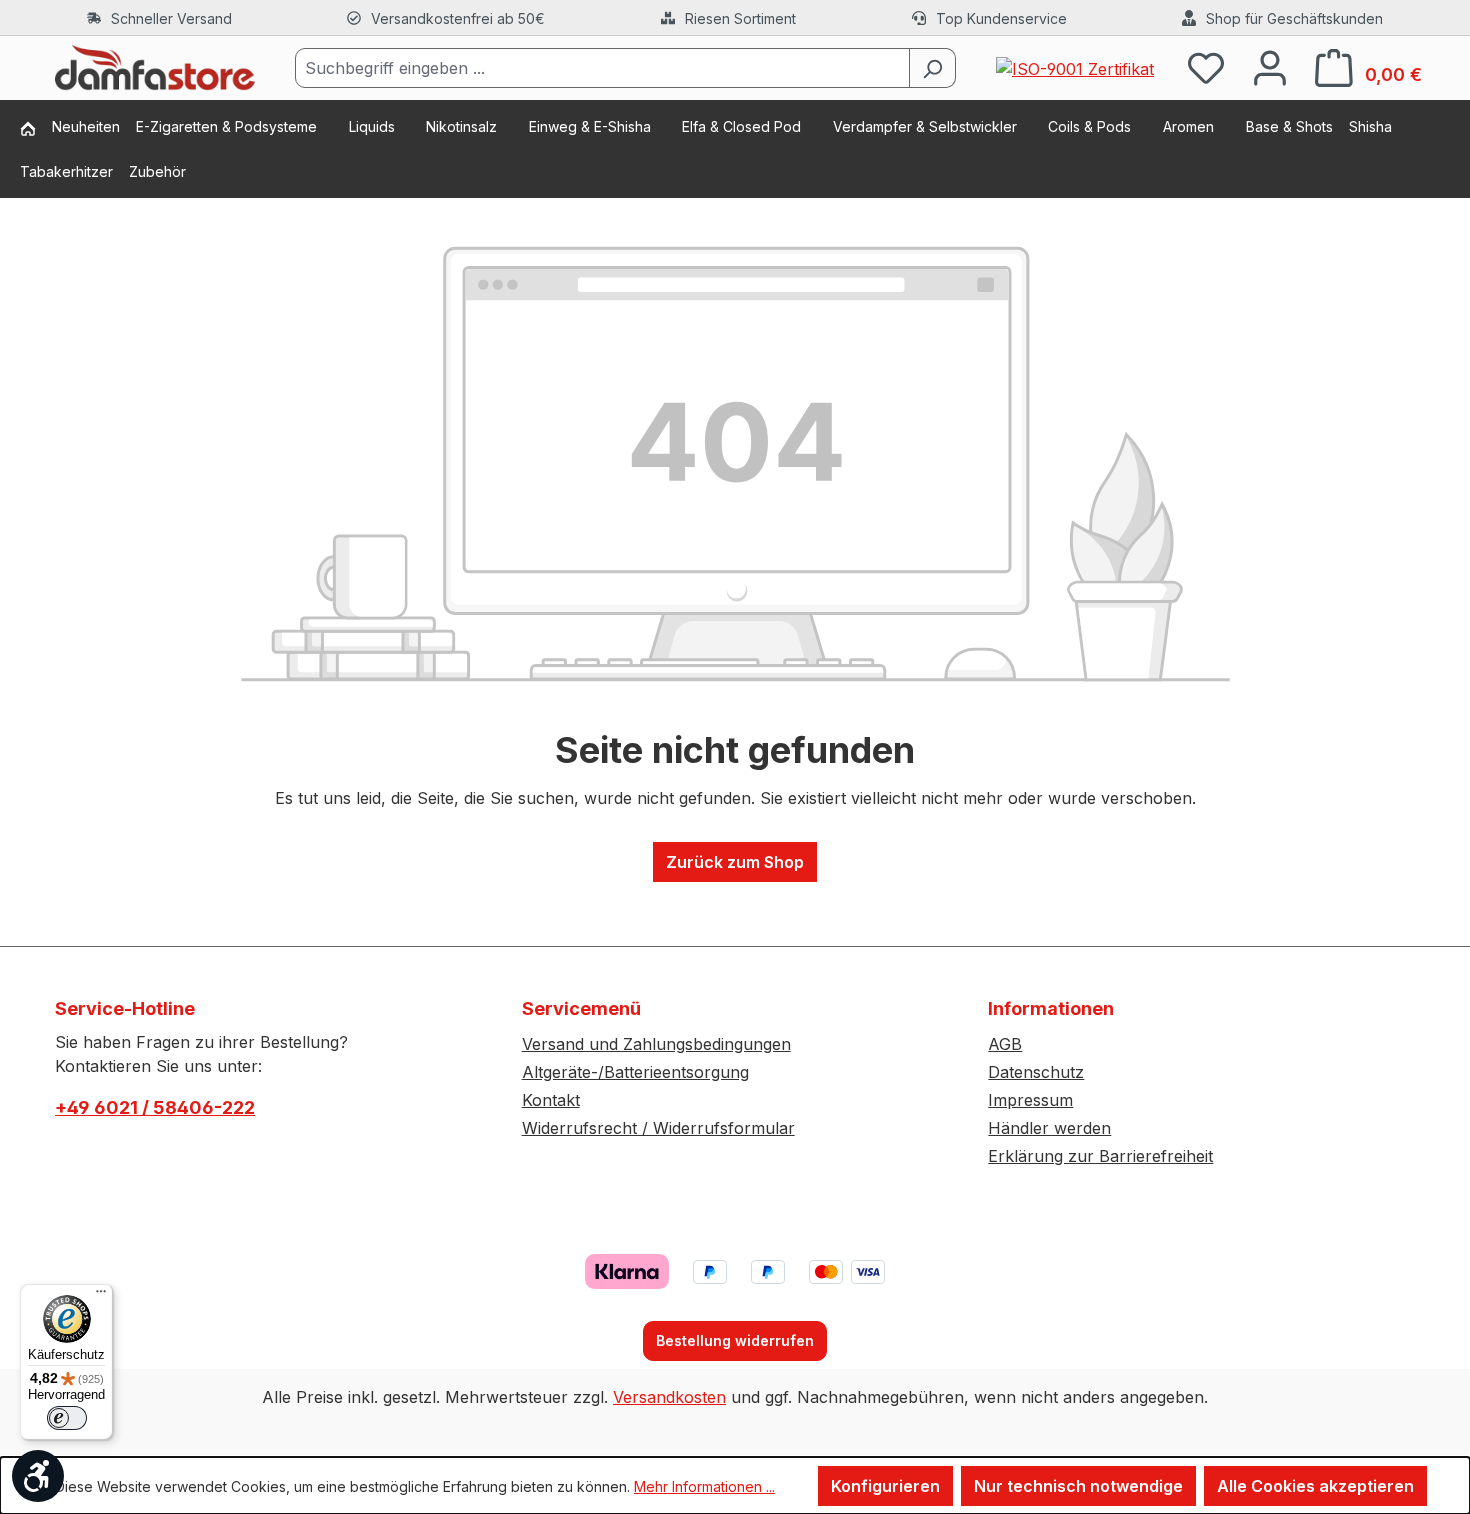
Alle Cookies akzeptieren (1315, 1486)
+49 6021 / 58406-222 (155, 1107)
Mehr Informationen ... (704, 1486)
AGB (1005, 1044)
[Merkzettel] (1206, 67)
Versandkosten (669, 1397)
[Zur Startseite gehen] (155, 68)
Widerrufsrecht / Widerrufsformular (658, 1128)
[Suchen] (932, 68)
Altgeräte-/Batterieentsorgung (635, 1072)
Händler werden (1049, 1128)
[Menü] (101, 1296)
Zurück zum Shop (735, 862)
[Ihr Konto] (1270, 67)
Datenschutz (1036, 1072)
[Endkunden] (36, 130)
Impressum (1030, 1100)
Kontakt (551, 1100)
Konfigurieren (885, 1486)
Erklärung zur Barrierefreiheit (1100, 1156)
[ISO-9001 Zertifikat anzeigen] (1075, 67)
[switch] (67, 1418)
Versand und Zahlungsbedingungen (656, 1044)
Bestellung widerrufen (735, 1340)
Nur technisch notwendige (1078, 1486)
